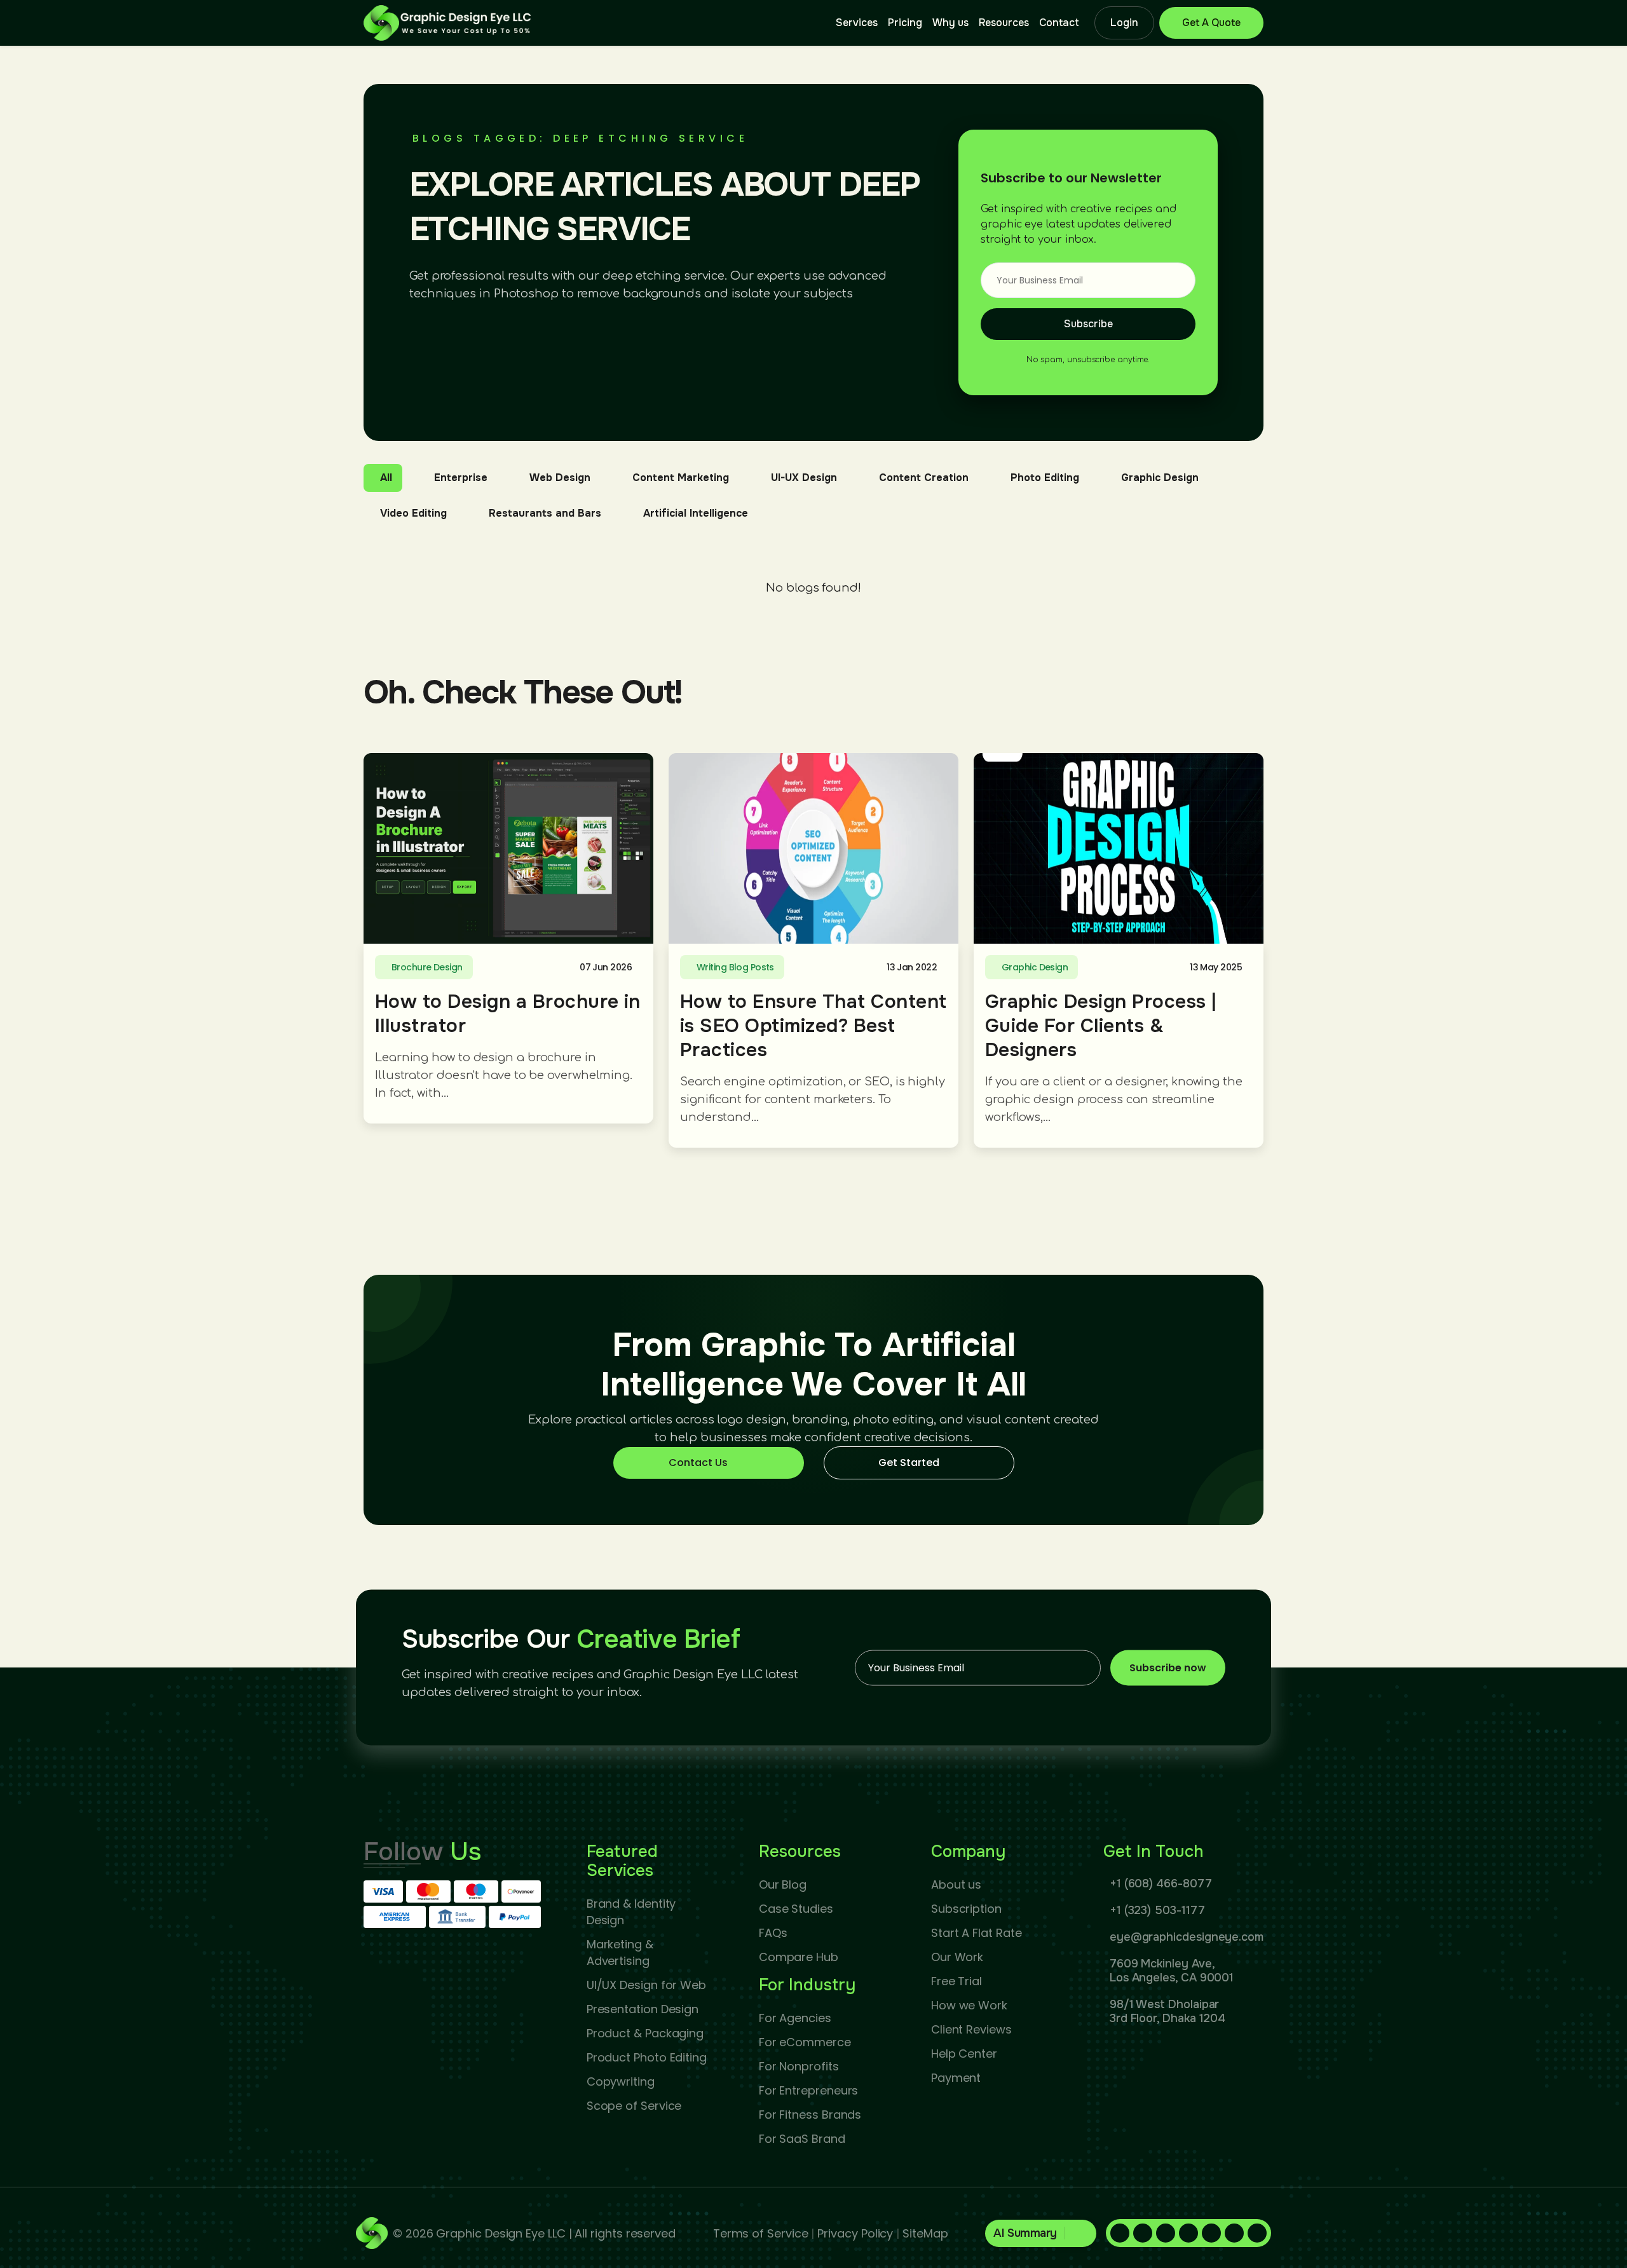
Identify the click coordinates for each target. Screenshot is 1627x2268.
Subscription (966, 1909)
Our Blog (783, 1884)
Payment (956, 2078)
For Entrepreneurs (809, 2090)
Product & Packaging (645, 2033)
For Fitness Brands (810, 2115)
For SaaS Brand (802, 2139)
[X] (1211, 2233)
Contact (1059, 23)
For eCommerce (805, 2042)
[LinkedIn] (1143, 2233)
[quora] (1188, 2233)
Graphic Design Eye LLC (500, 2233)
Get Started (909, 1463)
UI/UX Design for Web (646, 1985)
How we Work (969, 2005)
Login (1124, 23)
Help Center (964, 2054)
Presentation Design (643, 2009)
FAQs (773, 1933)
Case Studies (796, 1909)
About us (956, 1884)
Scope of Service (634, 2106)
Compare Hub (799, 1957)
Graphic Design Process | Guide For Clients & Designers (1101, 1026)
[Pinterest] (1166, 2233)
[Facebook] (1120, 2233)
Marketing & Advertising (620, 1952)
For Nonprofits (799, 2066)
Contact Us (698, 1463)
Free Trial (956, 1981)
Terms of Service (761, 2233)
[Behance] (1257, 2233)
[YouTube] (1234, 2233)
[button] (1041, 2233)
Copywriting (621, 2081)
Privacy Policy (855, 2233)
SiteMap (925, 2233)
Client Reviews (971, 2029)
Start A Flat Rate (977, 1933)
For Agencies (795, 2018)
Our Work (957, 1957)
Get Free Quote (1211, 23)
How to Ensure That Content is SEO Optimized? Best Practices (813, 1026)
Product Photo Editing (647, 2057)
